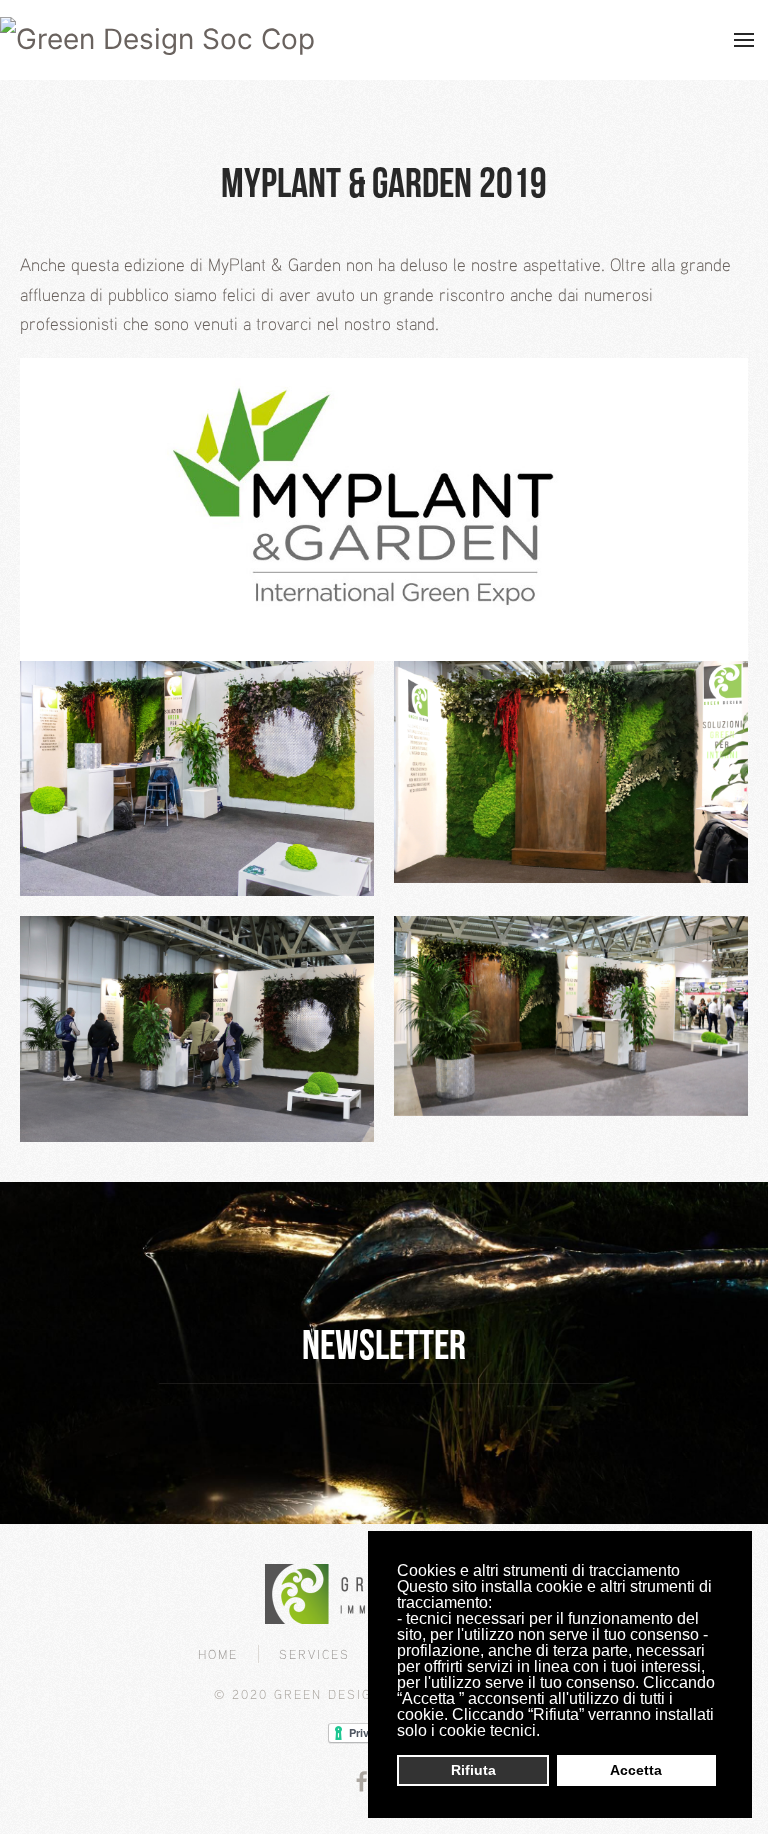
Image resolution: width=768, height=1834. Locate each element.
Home (218, 1654)
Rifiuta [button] (473, 1770)
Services (314, 1654)
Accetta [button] (636, 1770)
